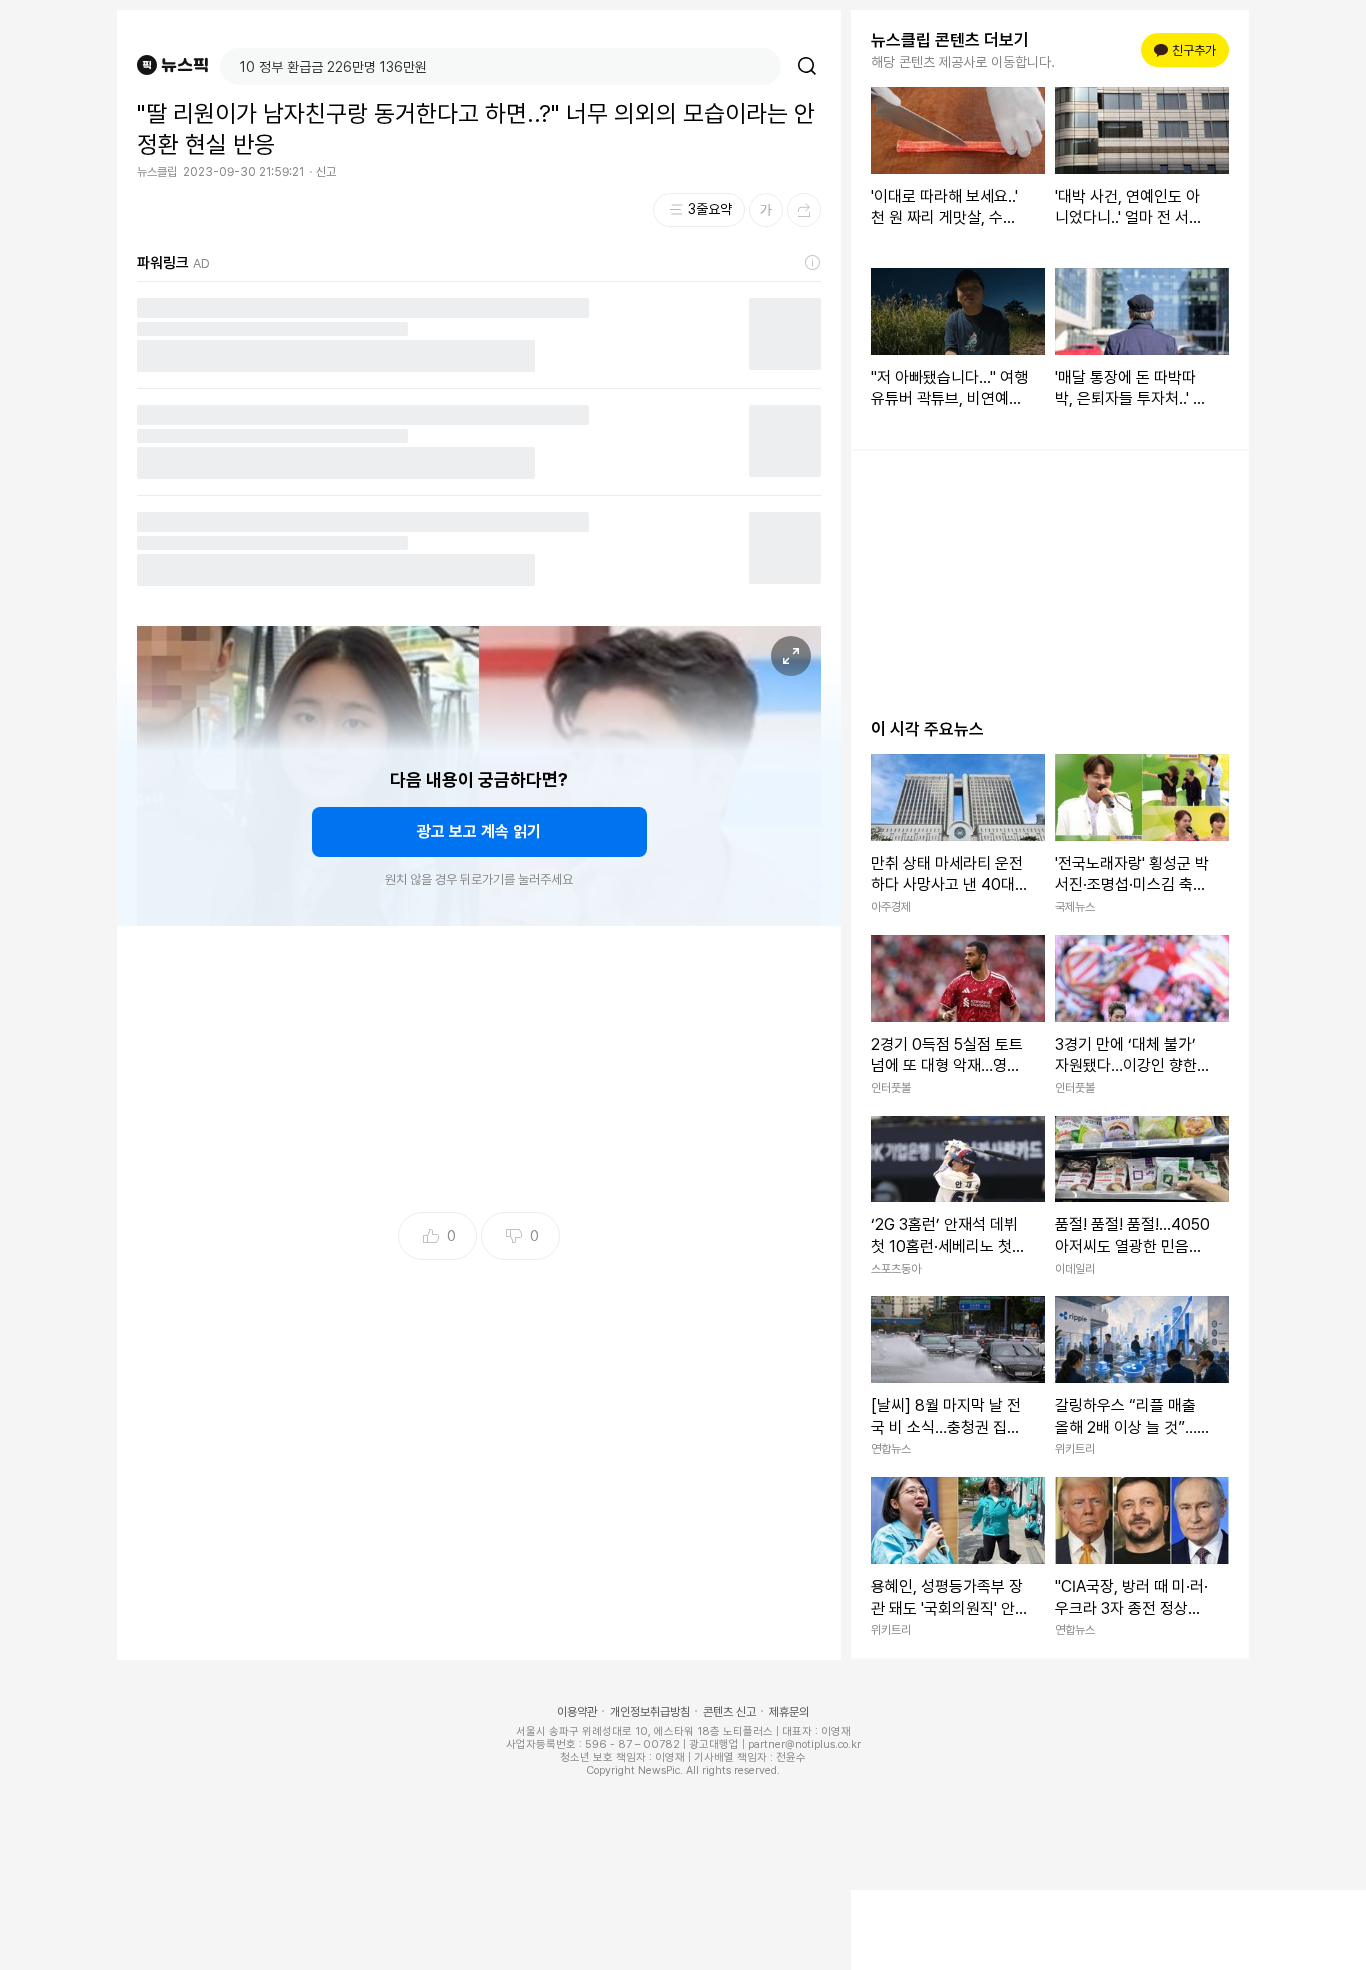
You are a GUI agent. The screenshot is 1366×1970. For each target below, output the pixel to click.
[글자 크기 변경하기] (766, 210)
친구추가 (1188, 50)
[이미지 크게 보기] (791, 656)
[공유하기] (804, 210)
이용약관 (577, 1712)
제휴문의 (789, 1712)
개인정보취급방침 (650, 1712)
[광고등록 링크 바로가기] (813, 263)
